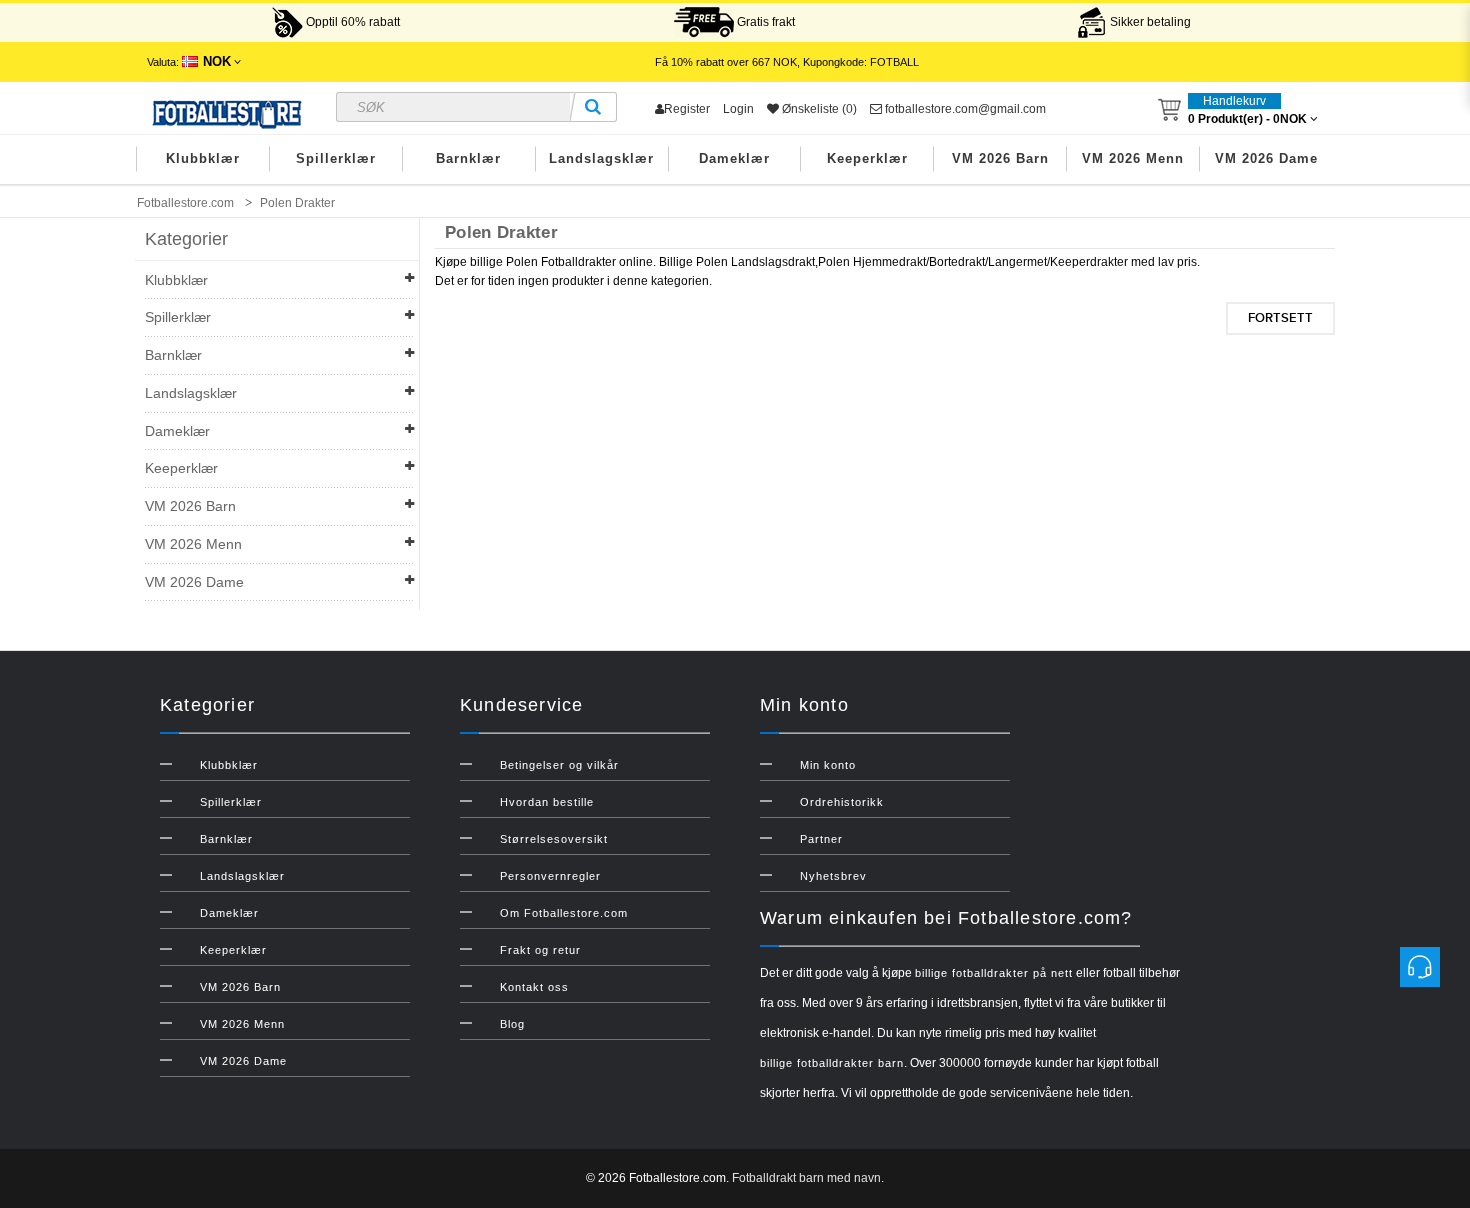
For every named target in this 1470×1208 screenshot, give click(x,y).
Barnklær (468, 158)
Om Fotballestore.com (564, 913)
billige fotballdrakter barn (832, 1063)
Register (687, 109)
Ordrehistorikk (842, 802)
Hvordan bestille (547, 802)
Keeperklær (867, 158)
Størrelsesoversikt (554, 839)
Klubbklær (203, 158)
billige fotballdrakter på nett (994, 973)
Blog (512, 1024)
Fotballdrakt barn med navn (806, 1178)
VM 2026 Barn (1000, 158)
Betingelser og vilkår (559, 765)
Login (738, 109)
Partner (821, 839)
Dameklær (734, 158)
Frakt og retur (540, 950)
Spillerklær (336, 158)
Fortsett (1280, 318)
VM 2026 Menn (1133, 158)
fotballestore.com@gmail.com (964, 109)
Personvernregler (550, 876)
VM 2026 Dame (1266, 158)
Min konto (828, 765)
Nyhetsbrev (833, 876)
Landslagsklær (601, 158)
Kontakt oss (534, 987)
